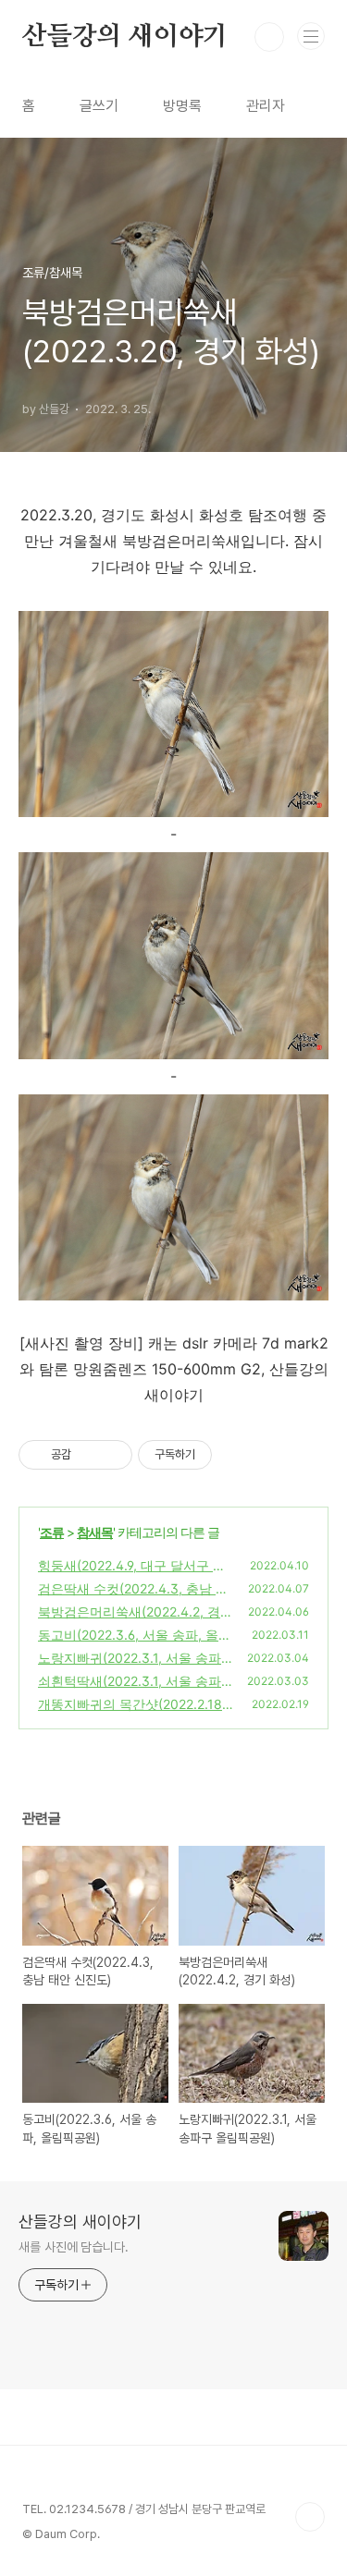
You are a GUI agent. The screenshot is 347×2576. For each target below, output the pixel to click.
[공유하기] (88, 1455)
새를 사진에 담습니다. (74, 2247)
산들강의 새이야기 (125, 37)
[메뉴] (311, 36)
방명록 (182, 106)
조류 (52, 1532)
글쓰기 (99, 106)
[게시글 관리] (112, 1455)
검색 (269, 37)
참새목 (95, 1532)
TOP (310, 2517)
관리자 (266, 106)
